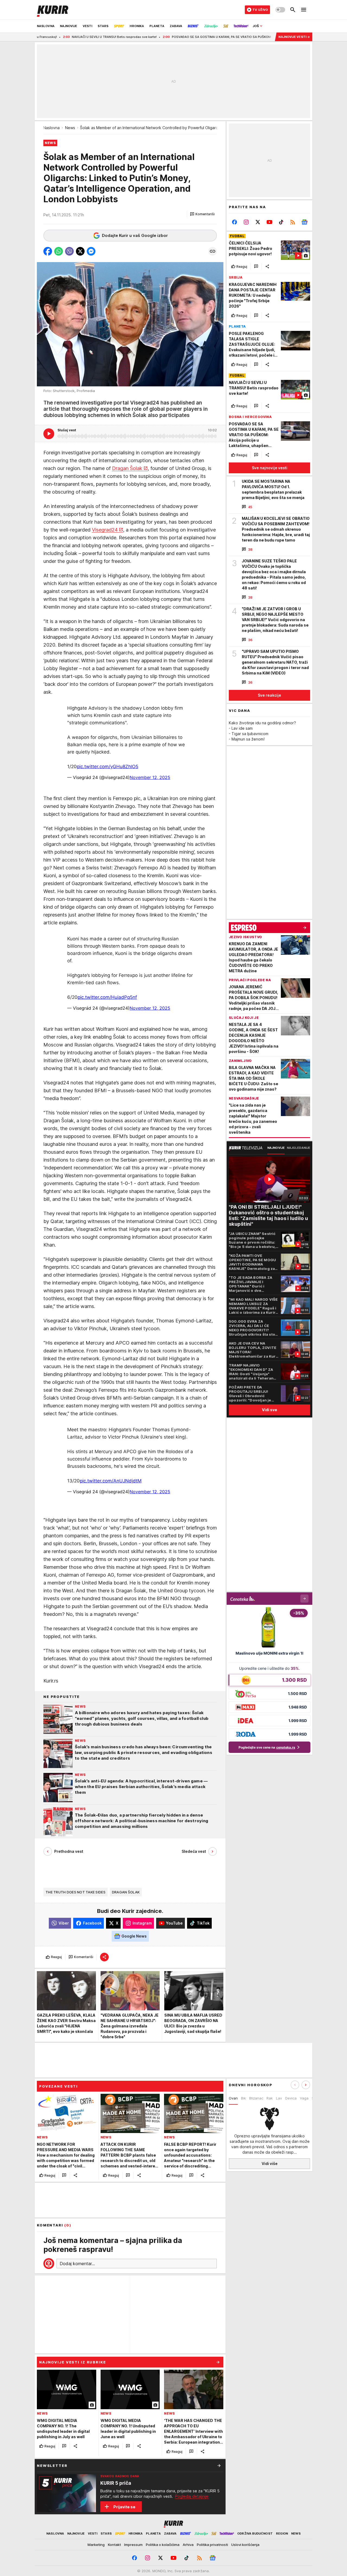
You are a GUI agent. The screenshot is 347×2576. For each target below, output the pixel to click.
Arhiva (188, 2545)
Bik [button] (243, 2098)
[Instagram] (246, 222)
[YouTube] (270, 222)
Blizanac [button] (256, 2098)
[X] (258, 222)
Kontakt (114, 2545)
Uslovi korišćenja (245, 2545)
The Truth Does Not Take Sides (75, 1892)
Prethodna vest (69, 1851)
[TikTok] (281, 222)
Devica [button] (291, 2098)
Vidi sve (269, 1410)
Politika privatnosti (212, 2545)
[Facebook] (235, 222)
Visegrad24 (105, 530)
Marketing (96, 2545)
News (70, 128)
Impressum (133, 2545)
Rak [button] (270, 2098)
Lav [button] (279, 2098)
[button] (202, 214)
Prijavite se (124, 2507)
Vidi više (270, 2163)
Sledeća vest (194, 1851)
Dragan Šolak (127, 468)
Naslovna (51, 128)
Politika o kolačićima (163, 2545)
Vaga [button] (304, 2098)
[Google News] (304, 222)
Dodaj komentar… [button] (77, 2264)
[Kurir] (53, 10)
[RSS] (293, 222)
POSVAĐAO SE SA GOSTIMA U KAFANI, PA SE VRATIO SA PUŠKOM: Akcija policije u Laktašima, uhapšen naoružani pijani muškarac (191, 37)
